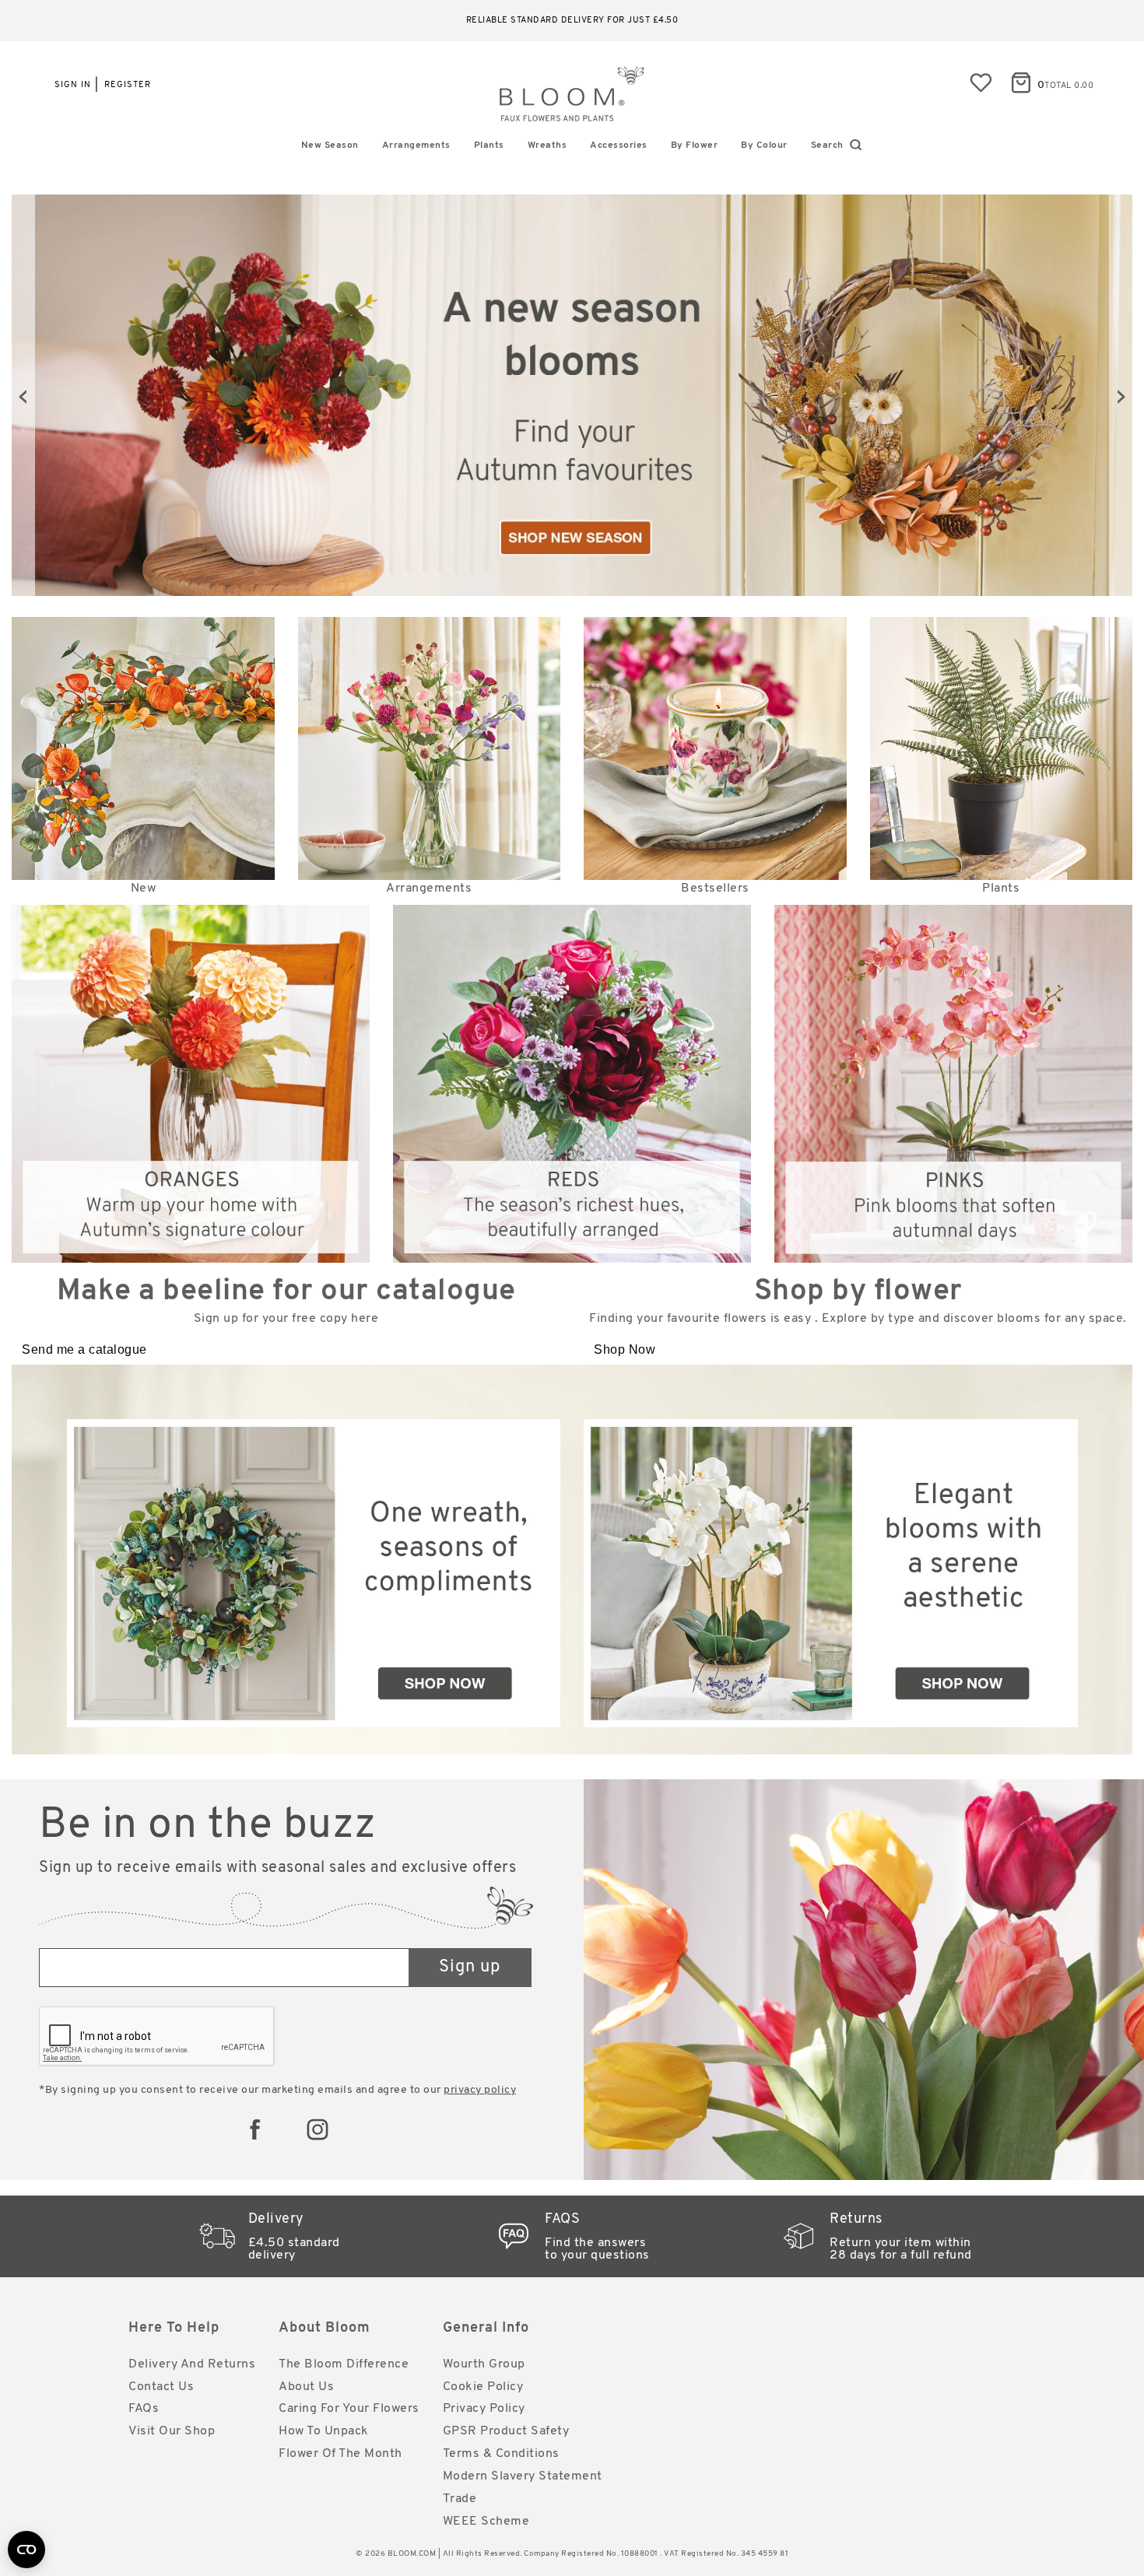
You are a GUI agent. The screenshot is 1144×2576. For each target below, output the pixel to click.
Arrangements (416, 145)
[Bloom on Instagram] (318, 2129)
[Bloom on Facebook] (255, 2129)
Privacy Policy (484, 2409)
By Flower (695, 145)
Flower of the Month (340, 2454)
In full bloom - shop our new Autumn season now (572, 21)
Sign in (73, 85)
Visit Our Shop (172, 2431)
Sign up (470, 1967)
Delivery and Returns (192, 2364)
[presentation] (23, 395)
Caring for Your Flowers (349, 2409)
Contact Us (161, 2387)
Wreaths (547, 145)
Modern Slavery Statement (523, 2476)
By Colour (764, 145)
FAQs (144, 2409)
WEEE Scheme (486, 2522)
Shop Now (625, 1349)
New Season (330, 145)
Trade (460, 2499)
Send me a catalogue (84, 1349)
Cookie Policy (483, 2387)
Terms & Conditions (501, 2454)
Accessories (619, 145)
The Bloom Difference (344, 2364)
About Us (306, 2387)
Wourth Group (484, 2364)
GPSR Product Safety (506, 2431)
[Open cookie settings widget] (26, 2550)
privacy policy (480, 2090)
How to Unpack (324, 2431)
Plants (489, 145)
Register (128, 85)
